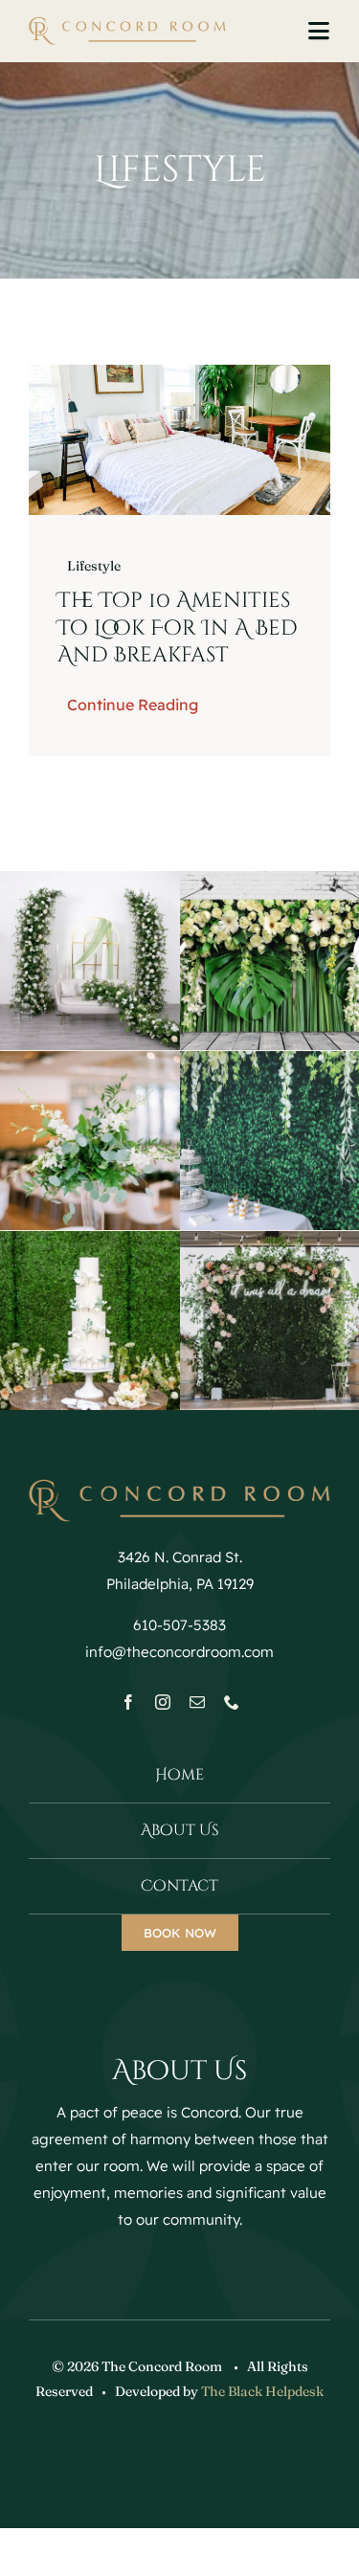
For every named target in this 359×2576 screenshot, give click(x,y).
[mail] (197, 1702)
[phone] (232, 1702)
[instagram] (163, 1702)
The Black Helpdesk (262, 2391)
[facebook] (128, 1702)
